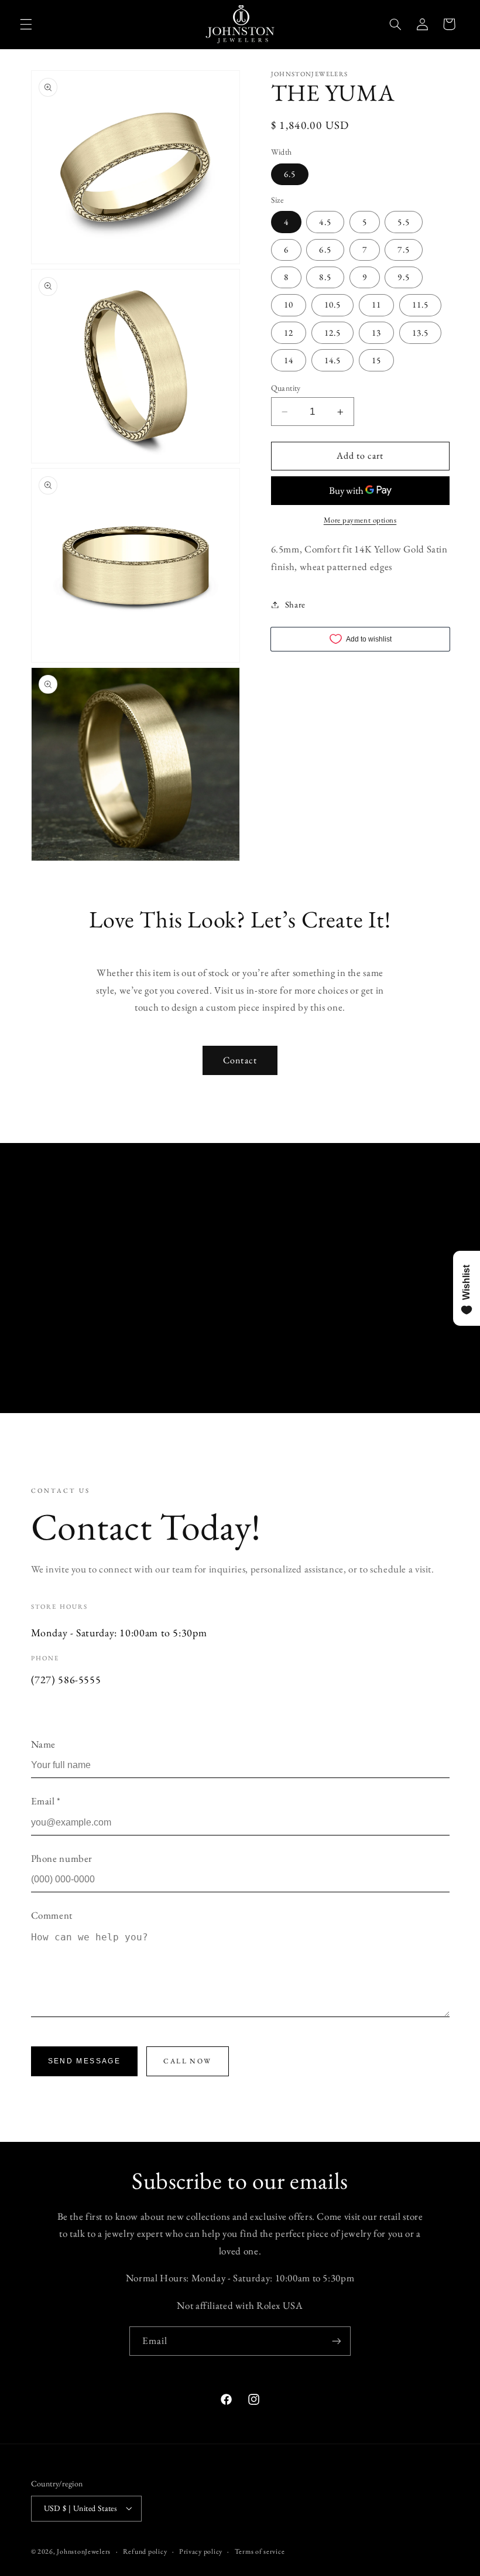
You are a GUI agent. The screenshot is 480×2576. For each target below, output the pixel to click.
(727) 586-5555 (66, 1679)
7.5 (403, 249)
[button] (26, 24)
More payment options (360, 520)
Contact (240, 1060)
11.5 (420, 304)
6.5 (290, 174)
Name (44, 1744)
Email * (46, 1801)
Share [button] (295, 604)
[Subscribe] (337, 2341)
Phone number (62, 1858)
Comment (52, 1915)
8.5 (325, 277)
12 (289, 332)
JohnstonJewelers (84, 2551)
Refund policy (145, 2551)
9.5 (403, 277)
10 (289, 304)
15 (376, 360)
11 (376, 304)
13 (376, 332)
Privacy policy (201, 2551)
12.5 (332, 332)
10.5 (332, 304)
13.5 (420, 332)
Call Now (187, 2061)
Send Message (85, 2061)
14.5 (332, 360)
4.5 (325, 222)
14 (289, 360)
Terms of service (260, 2551)
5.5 (403, 222)
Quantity (286, 388)
